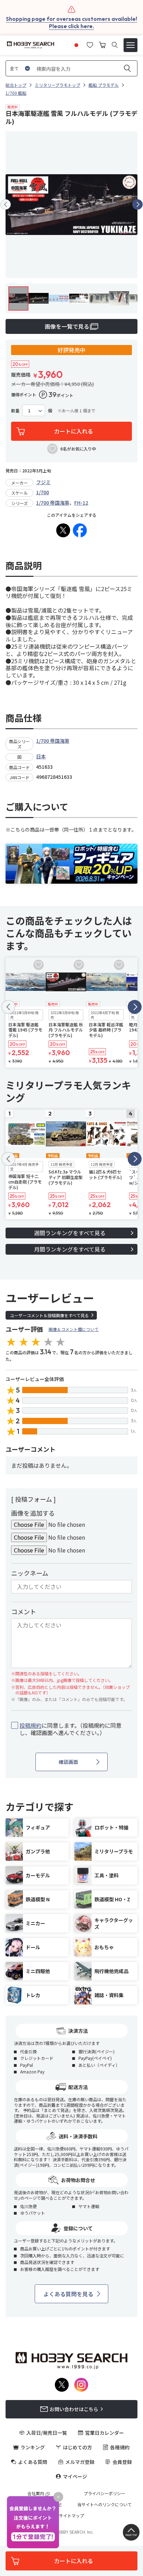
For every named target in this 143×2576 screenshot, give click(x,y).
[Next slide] (137, 204)
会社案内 (36, 2493)
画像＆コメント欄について (74, 1329)
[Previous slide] (6, 204)
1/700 (43, 492)
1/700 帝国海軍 (53, 503)
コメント (24, 1611)
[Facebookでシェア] (80, 530)
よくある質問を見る (68, 2294)
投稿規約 (31, 1725)
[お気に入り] (90, 44)
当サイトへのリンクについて (104, 2505)
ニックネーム (30, 1573)
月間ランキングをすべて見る (70, 1249)
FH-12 (81, 503)
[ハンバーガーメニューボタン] (131, 45)
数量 (15, 411)
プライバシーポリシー (104, 2493)
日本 (41, 756)
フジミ (43, 482)
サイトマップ (71, 2516)
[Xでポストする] (63, 530)
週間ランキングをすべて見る (70, 1233)
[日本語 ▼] (76, 44)
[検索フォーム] (115, 45)
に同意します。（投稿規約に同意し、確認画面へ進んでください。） (70, 1729)
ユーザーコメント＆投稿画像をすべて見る (49, 1315)
